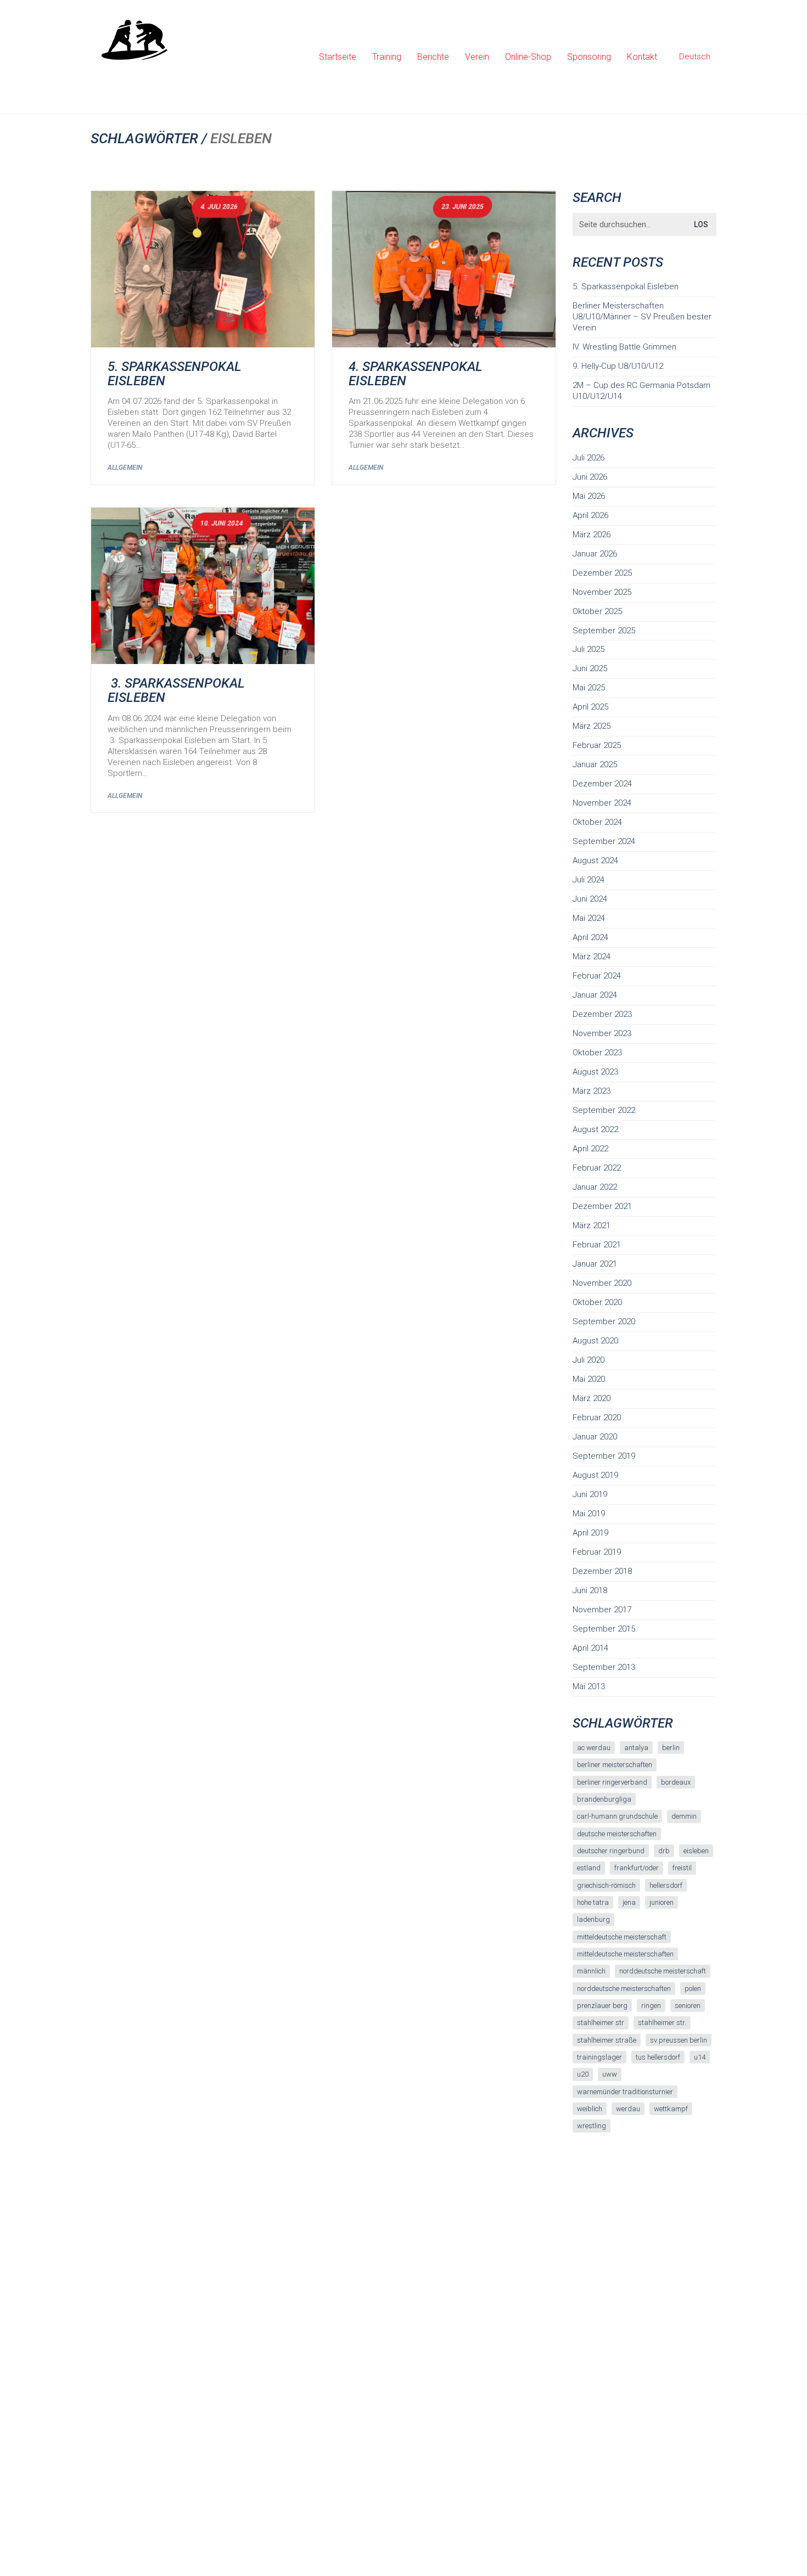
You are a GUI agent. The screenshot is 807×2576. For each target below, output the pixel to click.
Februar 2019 (597, 1552)
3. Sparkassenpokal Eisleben (176, 691)
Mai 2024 (589, 918)
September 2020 (604, 1321)
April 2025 (590, 707)
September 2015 (604, 1629)
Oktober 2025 (597, 611)
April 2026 (590, 515)
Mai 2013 (589, 1686)
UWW (610, 2074)
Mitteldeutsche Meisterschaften (625, 1954)
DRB (664, 1851)
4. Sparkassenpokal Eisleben (416, 374)
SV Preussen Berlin (679, 2040)
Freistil (682, 1868)
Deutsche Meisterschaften (617, 1834)
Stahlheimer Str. (662, 2023)
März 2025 (592, 726)
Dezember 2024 (602, 784)
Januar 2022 (595, 1187)
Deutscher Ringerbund (611, 1851)
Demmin (684, 1816)
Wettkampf (671, 2109)
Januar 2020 (595, 1437)
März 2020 (592, 1398)
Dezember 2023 (602, 1014)
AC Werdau (594, 1748)
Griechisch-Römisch (606, 1885)
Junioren (662, 1902)
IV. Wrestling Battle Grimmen (624, 347)
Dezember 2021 (602, 1206)
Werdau (628, 2109)
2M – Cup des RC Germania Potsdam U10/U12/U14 (641, 391)
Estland (589, 1868)
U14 (700, 2057)
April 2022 (590, 1149)
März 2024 (592, 957)
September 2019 (604, 1456)
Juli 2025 (589, 649)
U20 (583, 2074)
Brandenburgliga (604, 1799)
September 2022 (604, 1110)
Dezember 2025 (602, 573)
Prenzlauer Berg (602, 2006)
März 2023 (592, 1091)
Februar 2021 (597, 1245)
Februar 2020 (597, 1418)
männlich (591, 1971)
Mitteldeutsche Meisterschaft (622, 1937)
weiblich (590, 2109)
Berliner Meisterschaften (615, 1765)
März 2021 (592, 1225)
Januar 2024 (595, 995)
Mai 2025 (589, 688)
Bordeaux (676, 1782)
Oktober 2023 (597, 1053)
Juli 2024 (589, 880)
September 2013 (604, 1667)
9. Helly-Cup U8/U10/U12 (618, 366)
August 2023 (595, 1072)
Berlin (671, 1748)
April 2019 (590, 1533)
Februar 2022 (597, 1168)
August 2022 (595, 1129)
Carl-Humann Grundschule (617, 1816)
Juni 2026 (590, 477)
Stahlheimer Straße (607, 2040)
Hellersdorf (666, 1885)
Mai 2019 (589, 1514)
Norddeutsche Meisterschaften (624, 1989)
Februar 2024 (597, 976)
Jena (629, 1902)
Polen (693, 1989)
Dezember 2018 (602, 1571)
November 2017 (602, 1610)
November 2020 (602, 1283)
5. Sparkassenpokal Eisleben (175, 374)
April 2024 (590, 937)
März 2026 (592, 535)
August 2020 (595, 1341)
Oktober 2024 (597, 822)
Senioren (688, 2006)
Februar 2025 (597, 745)
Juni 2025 (590, 668)
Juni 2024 (590, 899)
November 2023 (602, 1033)
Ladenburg (593, 1919)
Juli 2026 (589, 458)
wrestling (592, 2126)
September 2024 (604, 841)
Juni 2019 (590, 1494)
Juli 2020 (589, 1360)
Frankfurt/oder (637, 1868)
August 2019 (595, 1475)
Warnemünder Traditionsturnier (625, 2092)
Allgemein (125, 468)
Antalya (636, 1748)
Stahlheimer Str (601, 2023)
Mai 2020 (589, 1379)
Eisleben (696, 1851)
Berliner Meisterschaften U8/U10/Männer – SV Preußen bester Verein (642, 317)
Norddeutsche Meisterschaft (663, 1971)
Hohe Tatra (593, 1902)
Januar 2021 (595, 1264)
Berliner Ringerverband (612, 1782)
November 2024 (602, 803)
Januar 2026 (595, 554)
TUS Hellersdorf (658, 2057)
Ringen (651, 2006)
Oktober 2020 (597, 1302)
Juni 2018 (590, 1590)
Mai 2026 (589, 496)
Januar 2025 (595, 764)
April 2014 (590, 1648)
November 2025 (602, 592)
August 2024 (595, 860)
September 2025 (604, 631)
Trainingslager (599, 2057)
